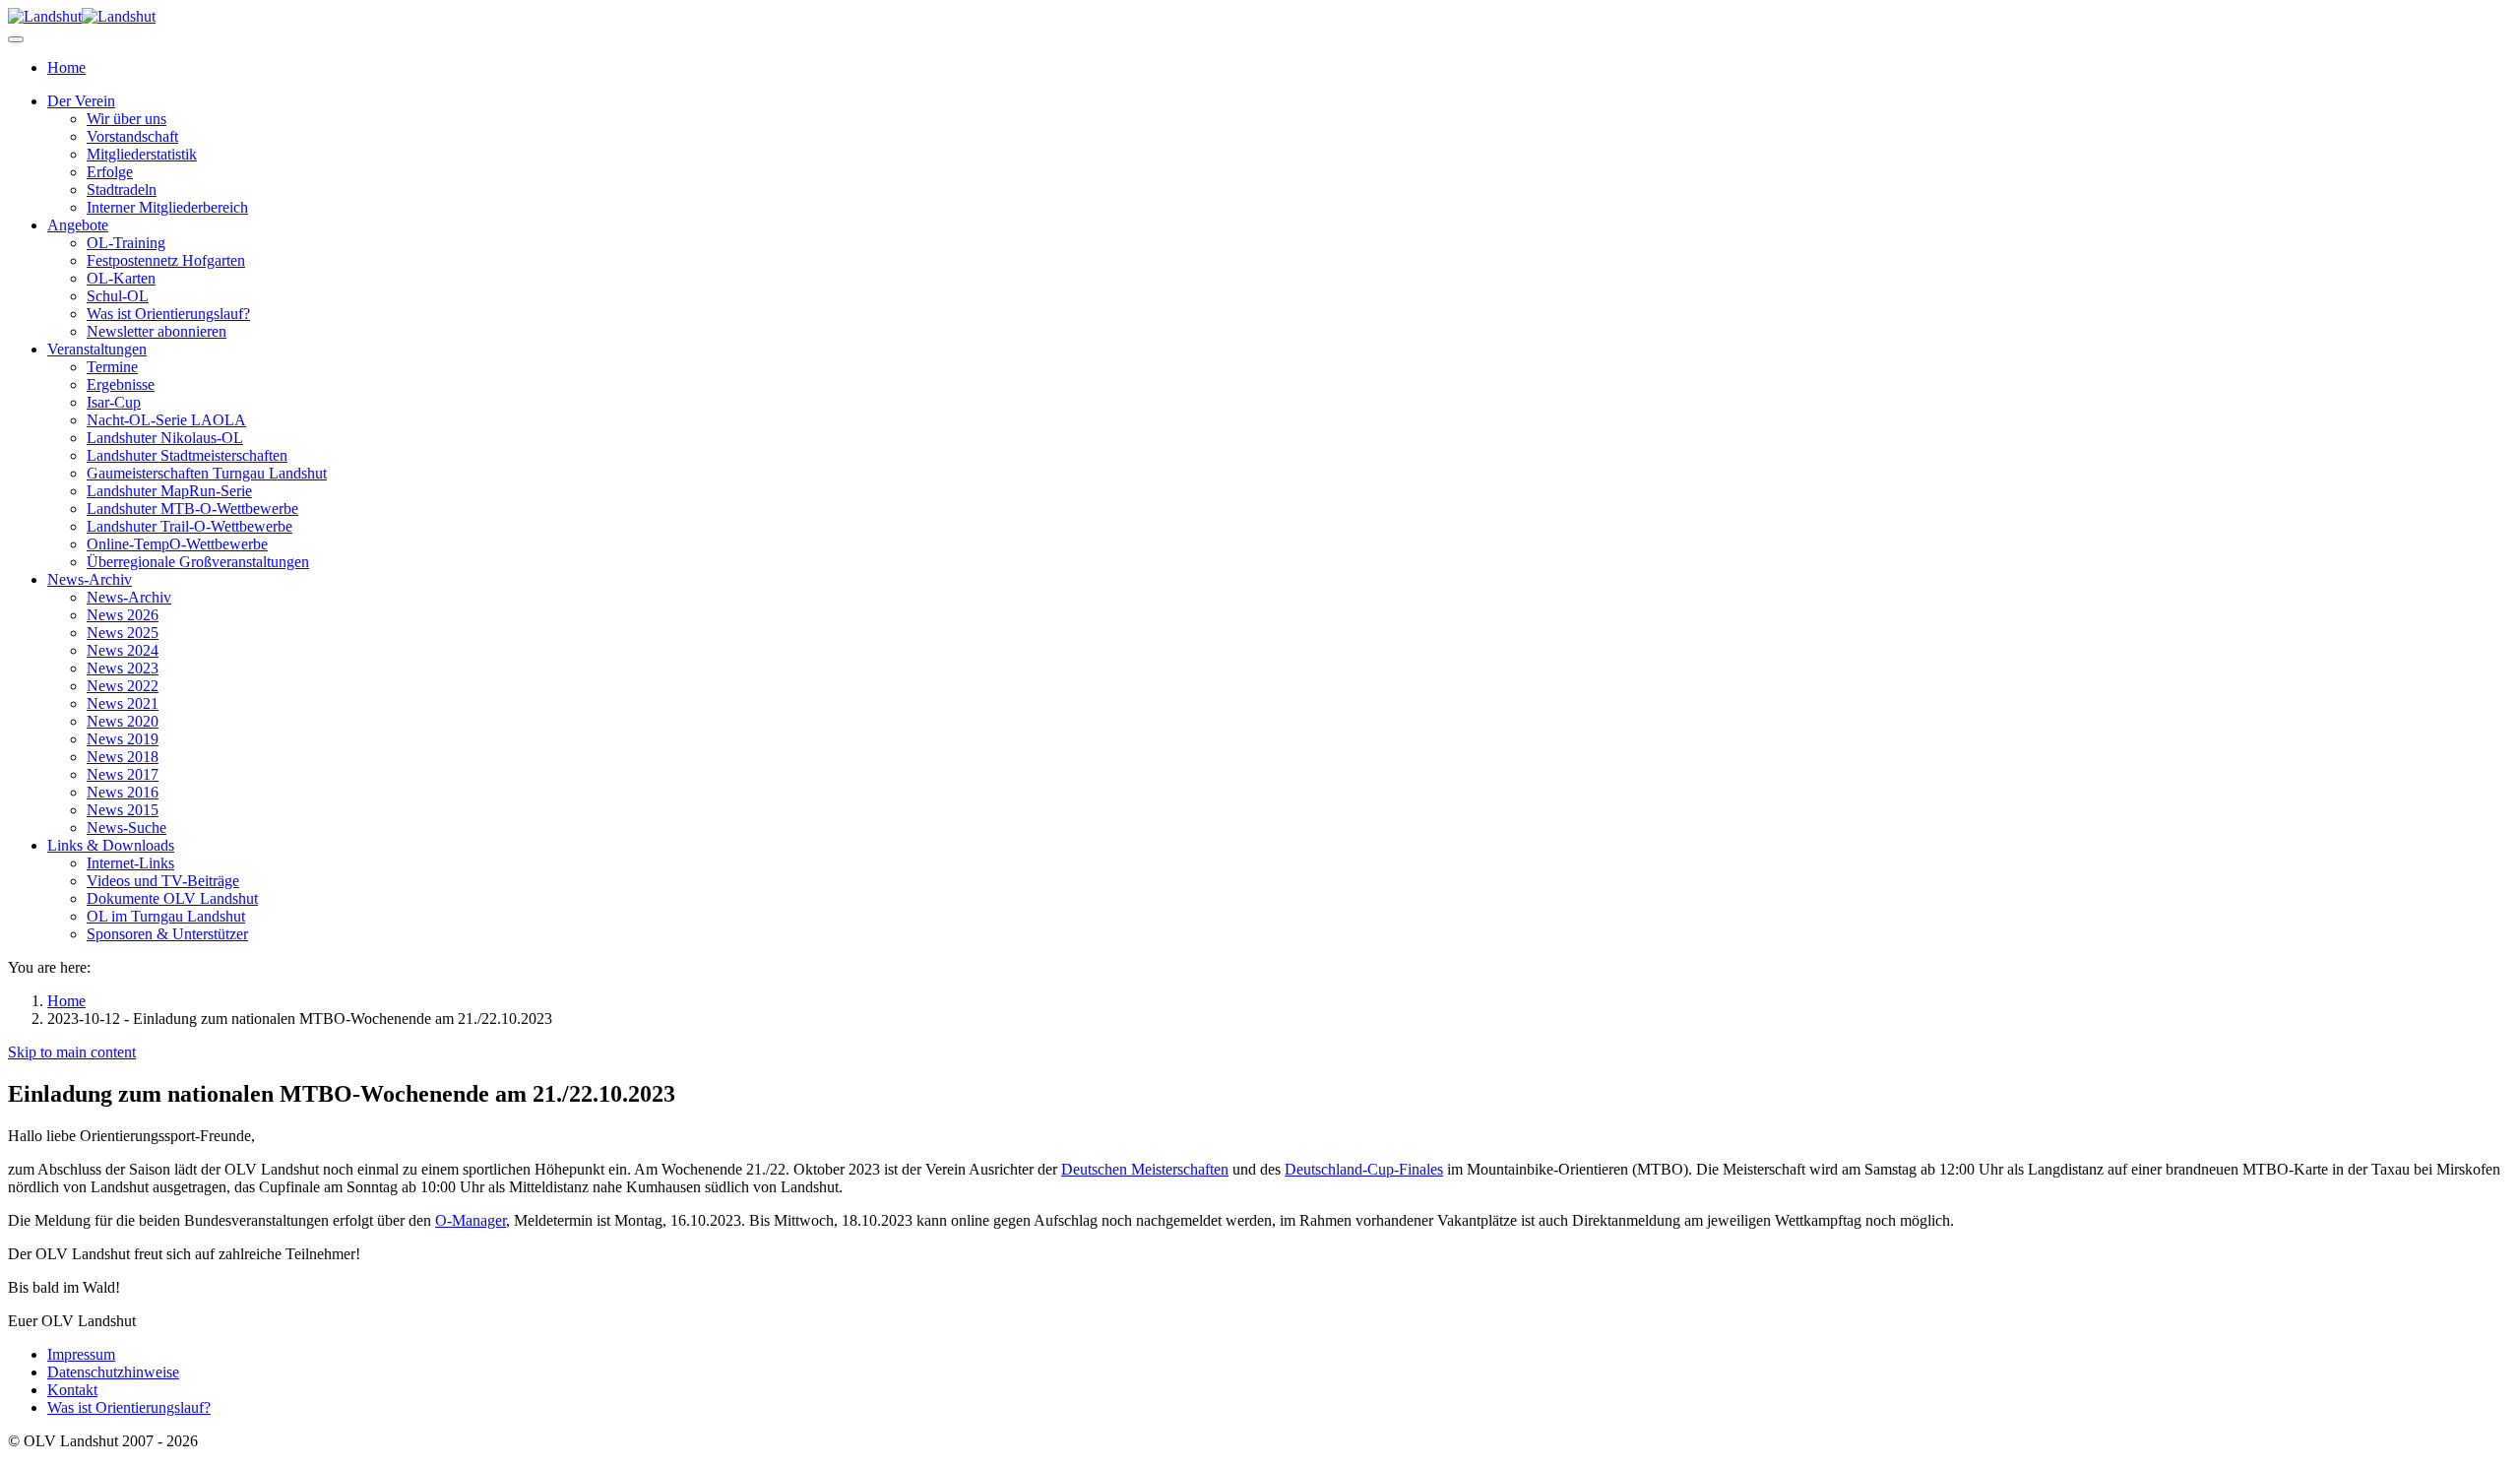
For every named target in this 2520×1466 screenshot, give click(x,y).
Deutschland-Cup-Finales (1364, 1169)
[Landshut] (82, 16)
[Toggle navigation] (16, 39)
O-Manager (471, 1220)
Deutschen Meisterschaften (1145, 1169)
